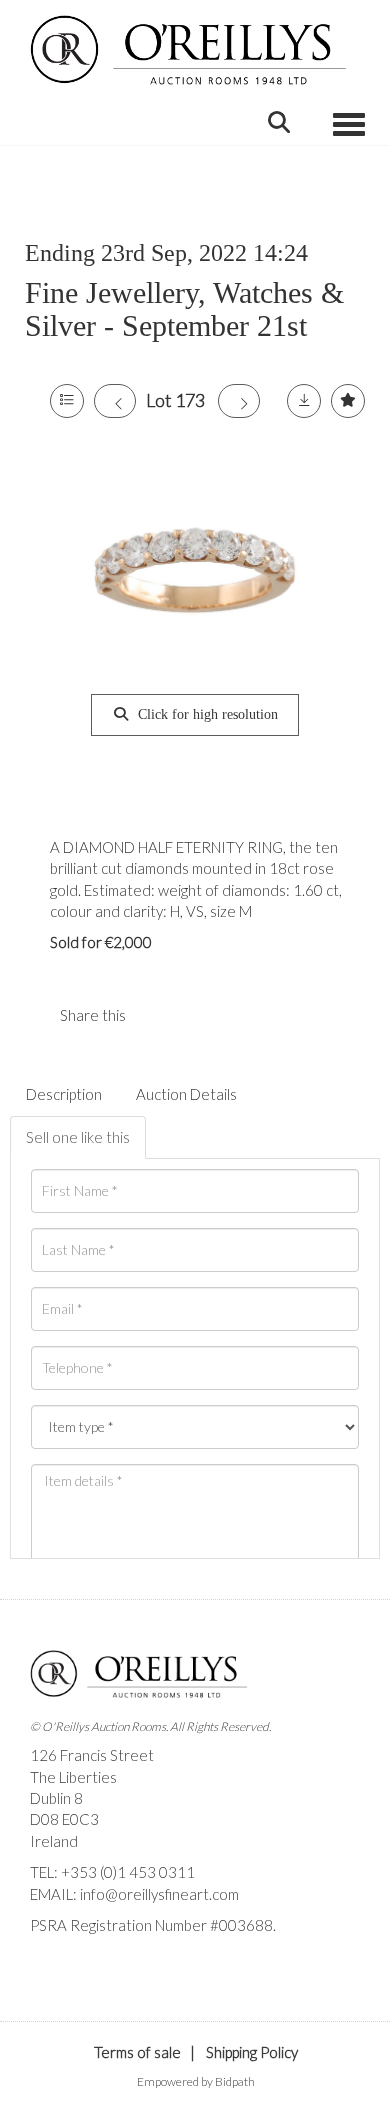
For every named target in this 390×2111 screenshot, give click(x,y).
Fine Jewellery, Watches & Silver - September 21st (184, 309)
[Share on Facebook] (158, 1015)
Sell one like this (78, 1137)
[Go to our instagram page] (199, 1015)
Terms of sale (137, 2052)
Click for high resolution (206, 714)
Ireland (54, 1841)
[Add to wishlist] (348, 401)
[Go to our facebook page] (49, 1960)
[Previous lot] (115, 401)
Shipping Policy (252, 2052)
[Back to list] (67, 401)
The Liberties (73, 1777)
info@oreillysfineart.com (159, 1894)
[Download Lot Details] (304, 401)
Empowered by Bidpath (196, 2081)
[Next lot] (239, 401)
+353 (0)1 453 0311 (128, 1872)
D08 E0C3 (64, 1819)
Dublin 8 (56, 1798)
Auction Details (186, 1094)
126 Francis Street (92, 1755)
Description (64, 1094)
